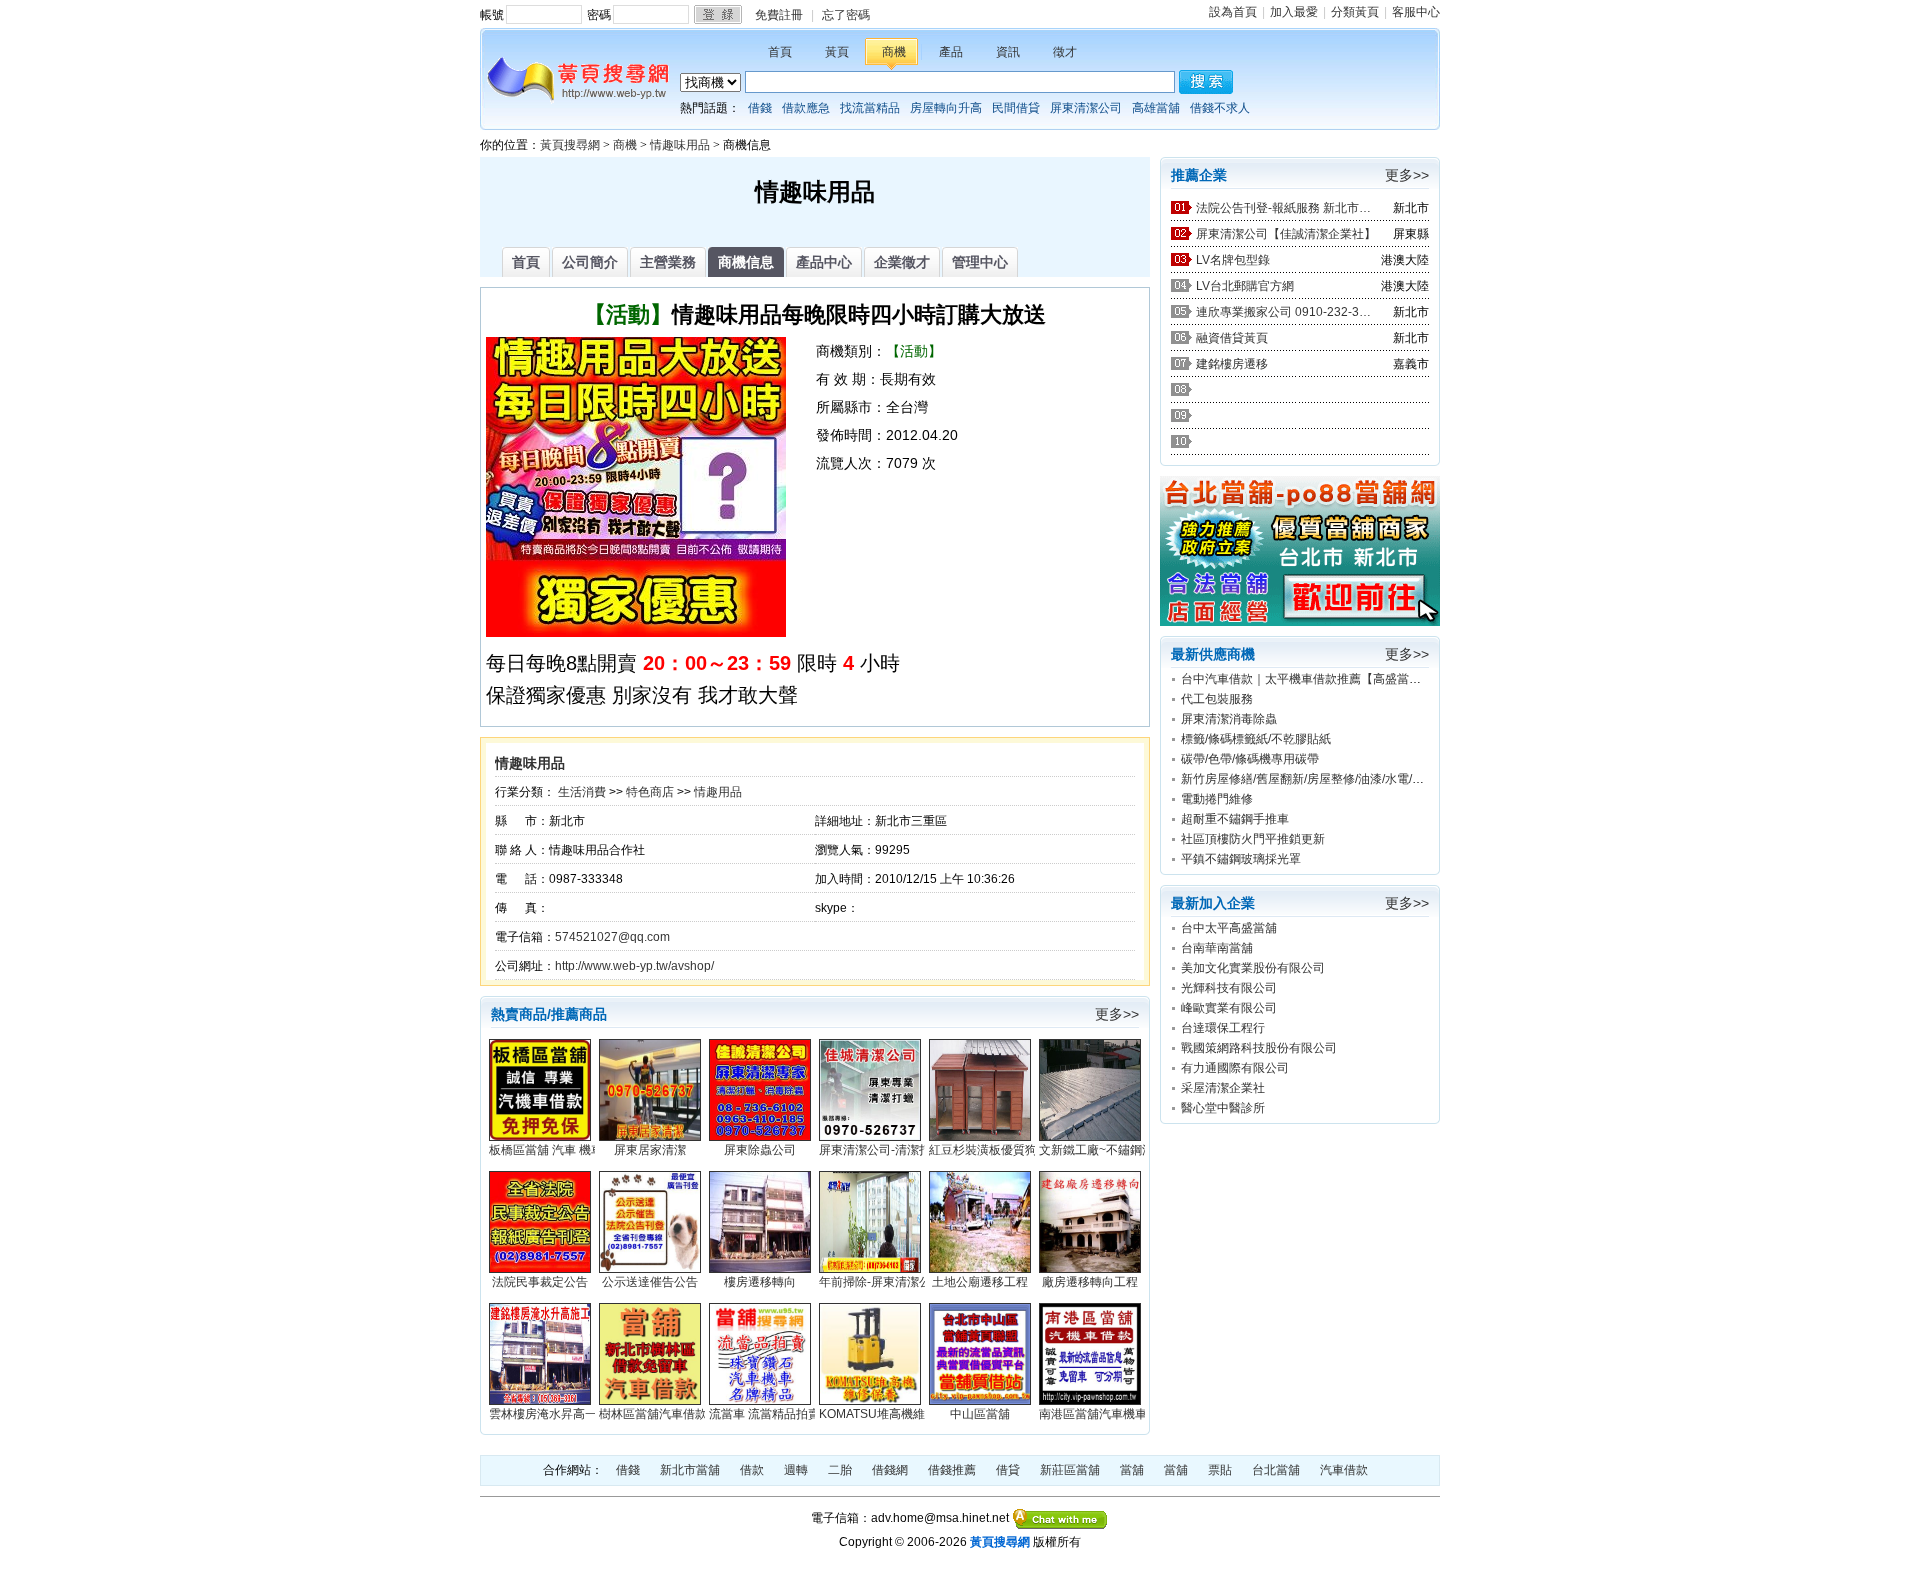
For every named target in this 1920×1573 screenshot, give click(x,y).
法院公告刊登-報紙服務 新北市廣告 (1286, 208)
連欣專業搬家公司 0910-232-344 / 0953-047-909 (1286, 312)
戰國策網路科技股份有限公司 (1259, 1048)
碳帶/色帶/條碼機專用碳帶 (1250, 759)
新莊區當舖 (1070, 1470)
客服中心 (1416, 12)
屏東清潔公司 (1086, 108)
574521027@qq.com (612, 937)
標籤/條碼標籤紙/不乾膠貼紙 (1256, 739)
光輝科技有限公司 (1229, 988)
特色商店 (650, 792)
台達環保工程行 (1223, 1028)
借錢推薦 (952, 1470)
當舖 (1132, 1470)
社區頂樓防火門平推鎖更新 (1253, 839)
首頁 (780, 52)
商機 (894, 52)
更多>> (1117, 1014)
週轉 (796, 1470)
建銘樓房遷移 (1232, 364)
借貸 (1008, 1470)
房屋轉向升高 (946, 108)
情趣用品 (718, 792)
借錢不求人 (1220, 108)
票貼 (1220, 1470)
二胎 (840, 1470)
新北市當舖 (690, 1470)
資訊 (1008, 52)
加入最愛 (1294, 12)
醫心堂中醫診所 (1223, 1108)
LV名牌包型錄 (1233, 260)
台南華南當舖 (1217, 948)
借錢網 (890, 1470)
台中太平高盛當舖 (1229, 928)
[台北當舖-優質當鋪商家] (1300, 622)
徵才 (1065, 52)
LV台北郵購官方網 (1245, 286)
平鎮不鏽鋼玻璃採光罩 (1241, 859)
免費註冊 (779, 15)
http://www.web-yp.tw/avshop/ (634, 966)
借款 (752, 1470)
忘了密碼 (846, 15)
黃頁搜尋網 (570, 145)
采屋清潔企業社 (1223, 1088)
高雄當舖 (1156, 108)
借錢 (760, 108)
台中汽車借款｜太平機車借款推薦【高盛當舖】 (1307, 679)
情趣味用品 (680, 145)
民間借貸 (1016, 108)
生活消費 (582, 792)
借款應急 (806, 108)
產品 (951, 52)
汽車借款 (1344, 1470)
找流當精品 (870, 108)
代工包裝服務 (1217, 699)
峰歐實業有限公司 (1229, 1008)
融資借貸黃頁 (1232, 338)
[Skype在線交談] (1060, 1518)
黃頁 (837, 52)
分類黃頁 (1355, 12)
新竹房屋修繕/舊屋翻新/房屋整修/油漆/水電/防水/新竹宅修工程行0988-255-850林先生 (1409, 779)
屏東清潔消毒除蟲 (1229, 719)
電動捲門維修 (1217, 799)
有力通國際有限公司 (1235, 1068)
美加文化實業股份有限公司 (1253, 968)
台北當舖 (1276, 1470)
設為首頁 (1233, 12)
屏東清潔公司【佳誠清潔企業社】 (1286, 234)
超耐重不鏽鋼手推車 (1235, 819)
